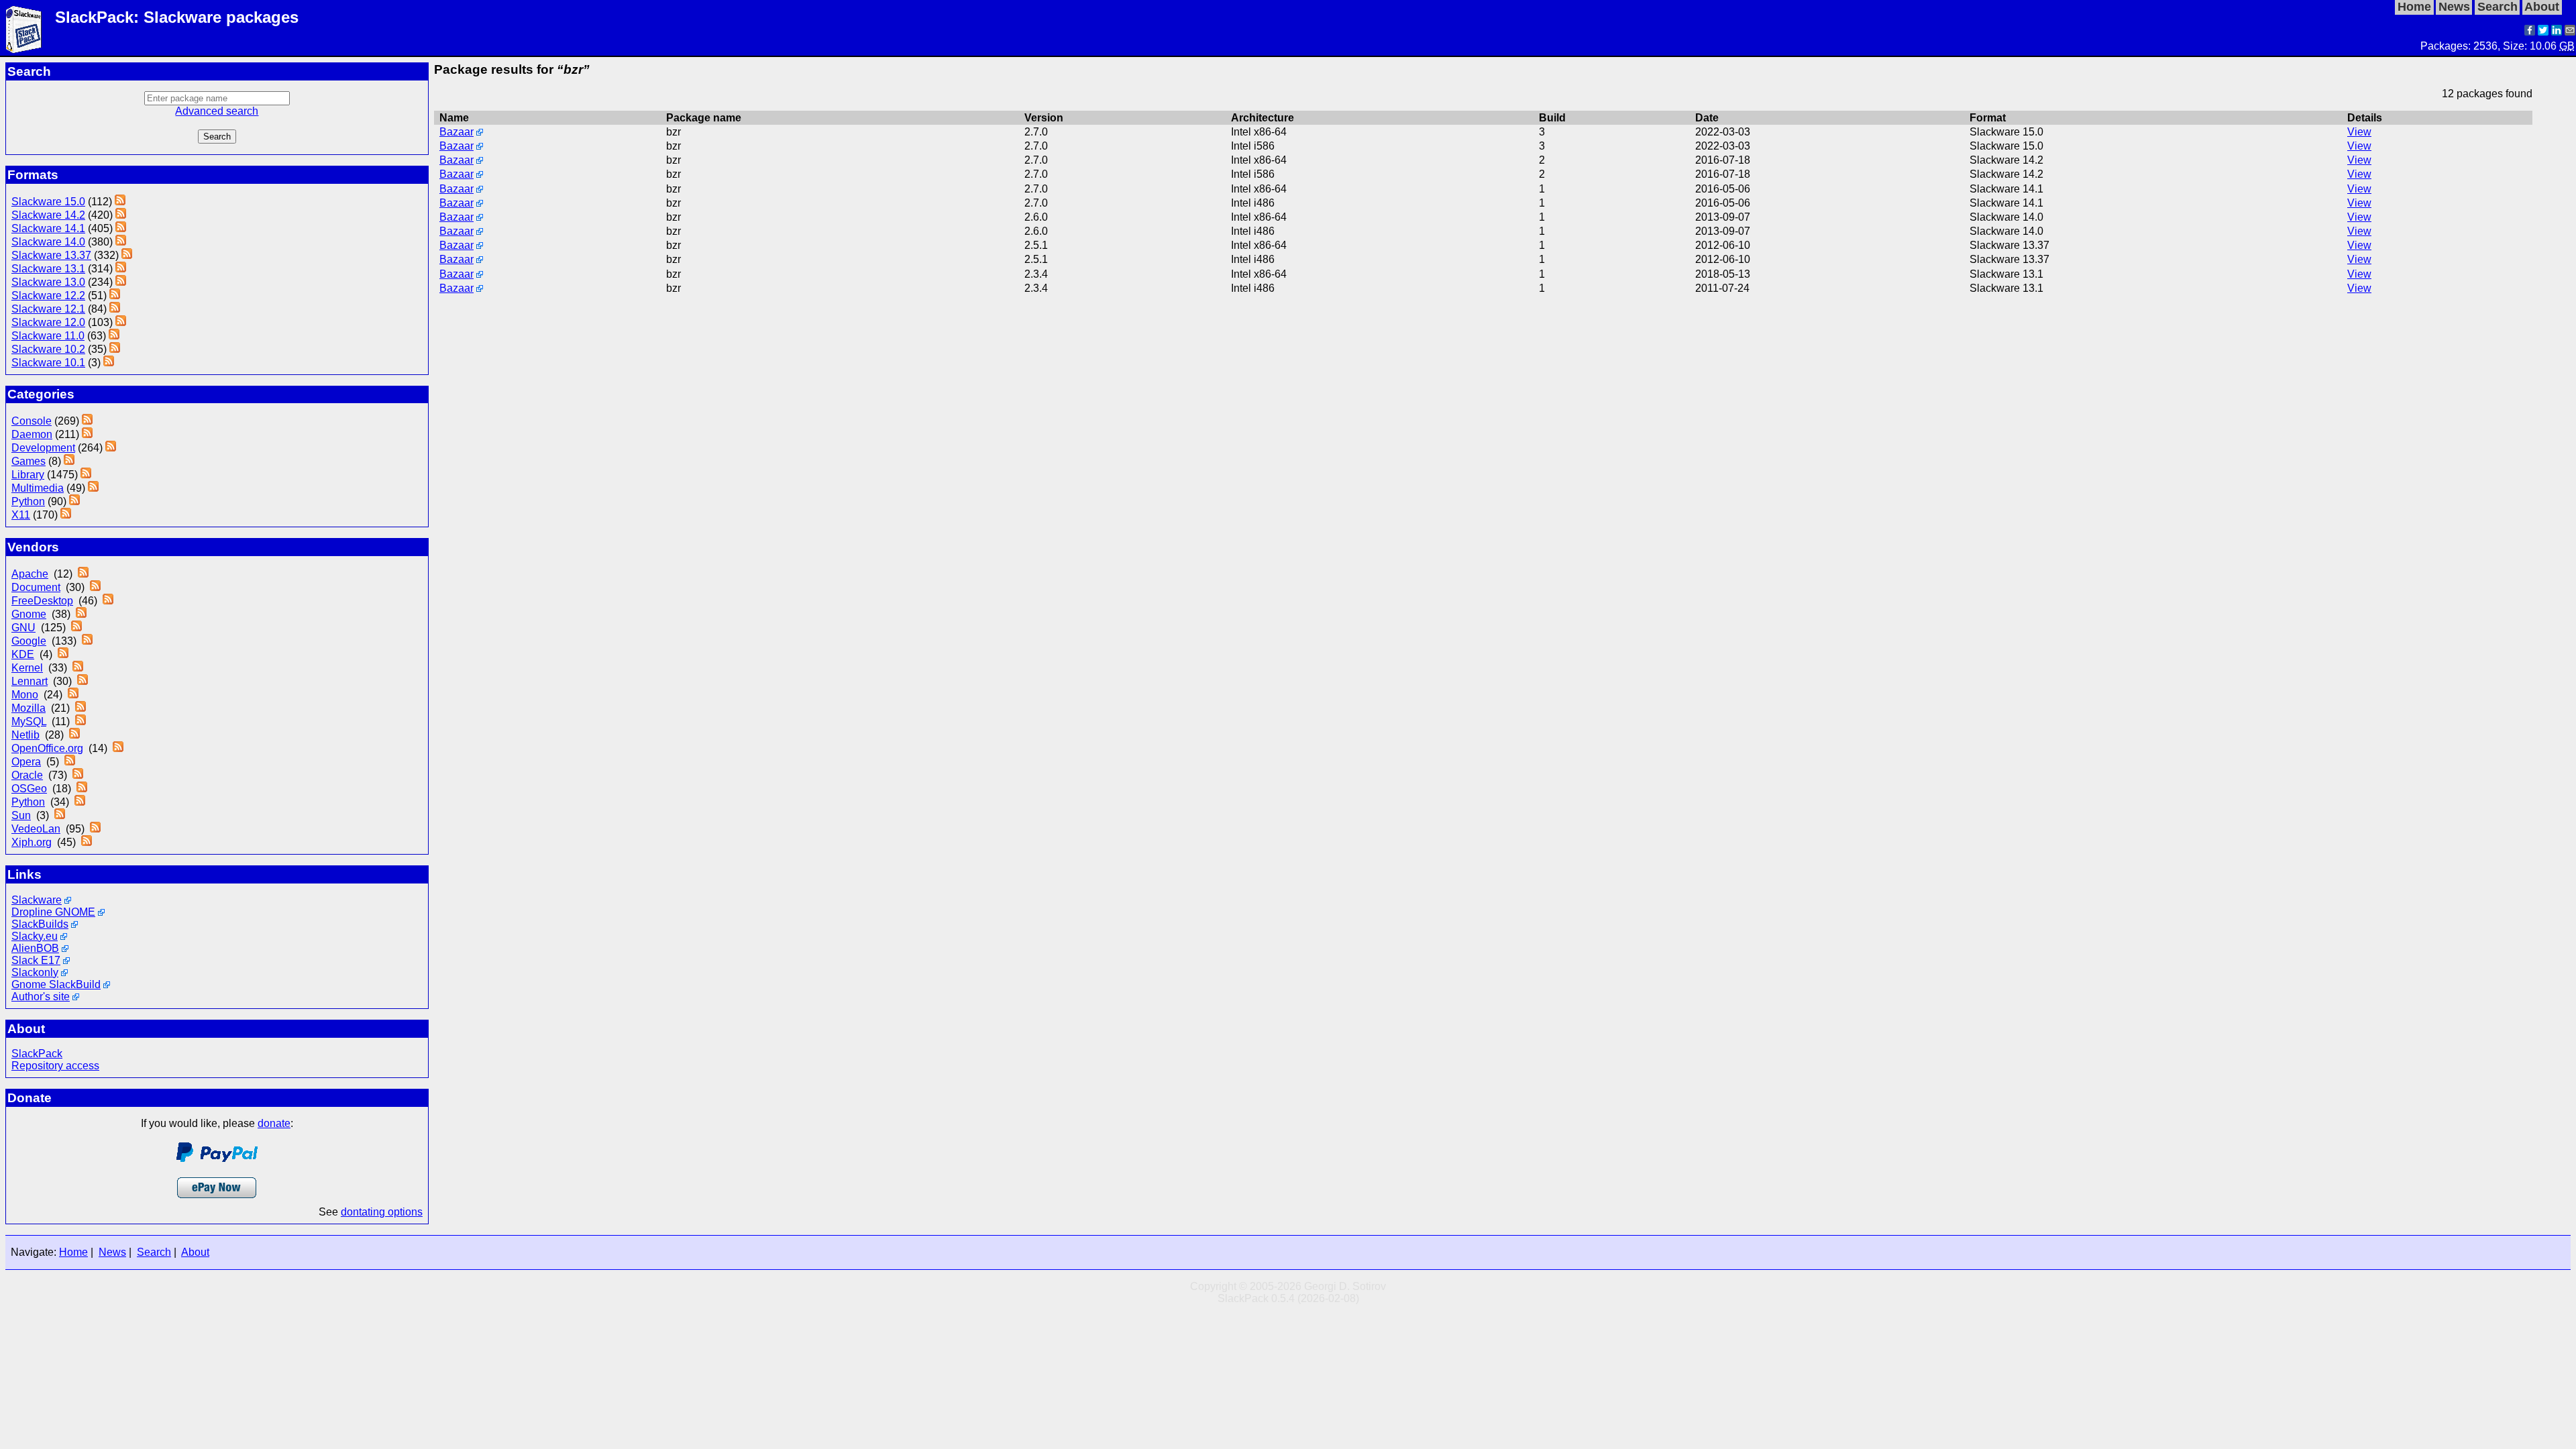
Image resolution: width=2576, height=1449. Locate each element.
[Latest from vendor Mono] (73, 695)
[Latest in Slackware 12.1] (115, 309)
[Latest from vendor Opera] (70, 762)
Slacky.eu (35, 936)
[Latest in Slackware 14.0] (121, 242)
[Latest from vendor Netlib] (74, 735)
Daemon (32, 434)
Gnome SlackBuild (56, 984)
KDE (23, 654)
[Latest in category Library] (86, 475)
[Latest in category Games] (69, 461)
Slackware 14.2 (48, 215)
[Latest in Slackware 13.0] (121, 282)
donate (274, 1123)
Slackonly (35, 972)
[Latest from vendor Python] (80, 802)
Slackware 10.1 (48, 363)
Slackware (37, 900)
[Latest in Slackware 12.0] (121, 322)
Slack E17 (36, 960)
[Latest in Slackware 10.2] (115, 349)
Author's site (41, 997)
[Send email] (2570, 32)
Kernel (27, 668)
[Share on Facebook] (2530, 32)
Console (32, 421)
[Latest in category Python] (74, 501)
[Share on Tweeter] (2543, 32)
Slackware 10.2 (48, 349)
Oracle (27, 775)
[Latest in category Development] (111, 448)
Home (73, 1252)
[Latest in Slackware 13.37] (127, 255)
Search (154, 1252)
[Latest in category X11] (66, 515)
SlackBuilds (40, 924)
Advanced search (217, 111)
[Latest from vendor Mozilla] (80, 708)
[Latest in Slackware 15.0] (120, 202)
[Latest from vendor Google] (87, 641)
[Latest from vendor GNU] (76, 628)
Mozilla (29, 708)
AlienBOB (35, 948)
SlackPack (37, 1054)
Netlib (25, 735)
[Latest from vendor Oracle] (78, 775)
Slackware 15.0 (48, 202)
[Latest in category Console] (87, 421)
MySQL (29, 721)
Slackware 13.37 (51, 255)
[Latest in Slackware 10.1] (109, 363)
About (195, 1252)
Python (28, 501)
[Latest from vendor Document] (95, 587)
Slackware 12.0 (48, 322)
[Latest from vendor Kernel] (78, 668)
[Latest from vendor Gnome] (81, 614)
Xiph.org (32, 842)
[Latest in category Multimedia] (93, 488)
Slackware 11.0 (48, 336)
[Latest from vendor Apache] (83, 574)
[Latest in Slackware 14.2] (121, 215)
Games (29, 461)
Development (43, 448)
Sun (21, 815)
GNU (23, 628)
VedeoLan (36, 829)
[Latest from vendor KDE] (63, 654)
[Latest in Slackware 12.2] (115, 296)
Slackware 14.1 (48, 228)
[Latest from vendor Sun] (60, 815)
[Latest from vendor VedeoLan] (95, 829)
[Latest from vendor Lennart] (83, 681)
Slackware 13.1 (48, 269)
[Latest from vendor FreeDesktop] (108, 601)
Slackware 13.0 (48, 282)
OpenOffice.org (47, 748)
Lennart (30, 681)
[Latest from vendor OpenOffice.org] (118, 748)
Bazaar (457, 132)
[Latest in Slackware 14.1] (121, 228)
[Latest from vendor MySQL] (80, 721)
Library (28, 475)
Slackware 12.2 (48, 296)
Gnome (29, 614)
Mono (25, 695)
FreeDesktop (42, 601)
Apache (30, 574)
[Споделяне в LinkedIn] (2557, 32)
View (2359, 132)
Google (29, 641)
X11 (21, 515)
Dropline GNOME (53, 912)
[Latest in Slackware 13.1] (121, 269)
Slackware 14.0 (48, 242)
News (112, 1252)
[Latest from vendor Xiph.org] (87, 842)
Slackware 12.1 (48, 309)
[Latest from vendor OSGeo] (82, 789)
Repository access (55, 1066)
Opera (26, 762)
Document (36, 587)
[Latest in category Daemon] (87, 434)
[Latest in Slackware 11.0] (114, 336)
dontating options (382, 1212)
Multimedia (38, 488)
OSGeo (29, 789)
